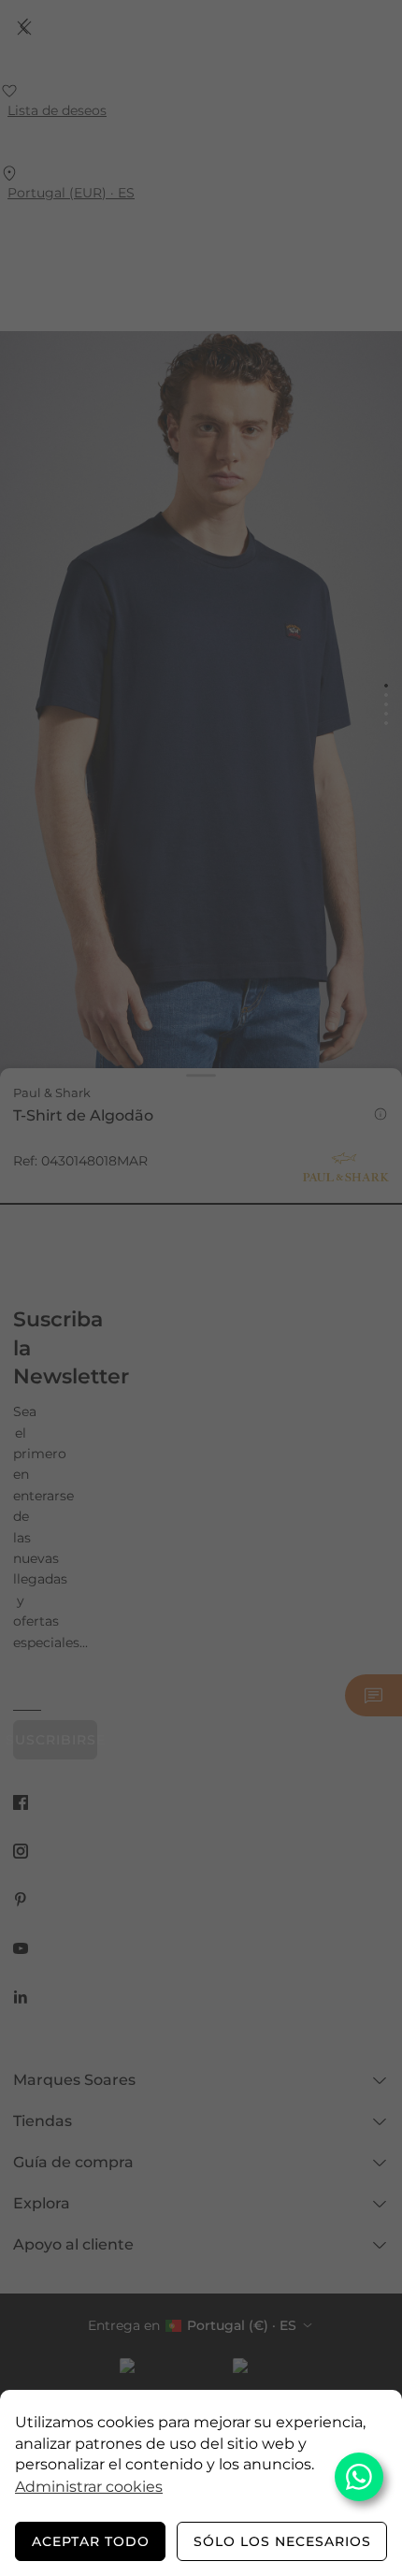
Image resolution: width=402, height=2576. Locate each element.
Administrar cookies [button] (89, 2487)
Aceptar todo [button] (91, 2541)
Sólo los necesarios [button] (282, 2541)
